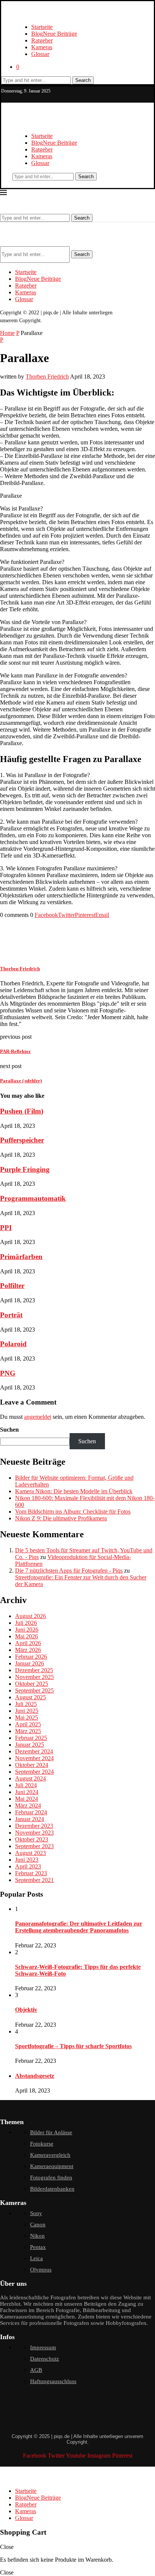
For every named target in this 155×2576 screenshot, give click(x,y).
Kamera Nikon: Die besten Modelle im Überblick (74, 1491)
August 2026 (30, 1616)
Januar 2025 (30, 1745)
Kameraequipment (52, 2166)
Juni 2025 (27, 1711)
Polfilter (12, 1286)
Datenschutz (45, 2359)
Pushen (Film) (22, 1111)
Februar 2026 (31, 1657)
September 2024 (34, 1772)
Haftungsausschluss (53, 2381)
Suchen (9, 1430)
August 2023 (30, 1853)
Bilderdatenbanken (52, 2189)
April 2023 (28, 1866)
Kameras (42, 47)
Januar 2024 (30, 1819)
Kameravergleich (50, 2155)
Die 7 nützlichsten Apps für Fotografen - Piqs (69, 1571)
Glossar (40, 54)
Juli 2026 (26, 1623)
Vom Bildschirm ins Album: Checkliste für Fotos (73, 1512)
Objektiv (26, 2010)
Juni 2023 (27, 1860)
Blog (54, 34)
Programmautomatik (33, 1198)
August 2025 (30, 1697)
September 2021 (34, 1880)
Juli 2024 (26, 1785)
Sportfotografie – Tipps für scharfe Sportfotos (73, 2046)
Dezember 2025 (34, 1670)
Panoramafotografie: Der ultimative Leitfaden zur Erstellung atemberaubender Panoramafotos (79, 1927)
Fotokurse (42, 2144)
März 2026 (28, 1650)
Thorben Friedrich (47, 377)
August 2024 (30, 1778)
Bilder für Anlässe (51, 2132)
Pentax (38, 2247)
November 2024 (34, 1758)
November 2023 (34, 1833)
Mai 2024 (27, 1799)
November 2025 (34, 1677)
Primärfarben (21, 1257)
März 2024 (28, 1805)
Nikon (37, 2236)
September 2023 (34, 1846)
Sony (36, 2213)
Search (83, 80)
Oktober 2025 (32, 1684)
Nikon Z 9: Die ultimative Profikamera (61, 1518)
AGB (36, 2370)
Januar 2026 (30, 1663)
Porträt (11, 1315)
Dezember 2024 (34, 1751)
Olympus (41, 2270)
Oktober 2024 (32, 1765)
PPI (6, 1228)
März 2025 (28, 1731)
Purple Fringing (25, 1169)
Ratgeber (42, 40)
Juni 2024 (27, 1792)
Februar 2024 (31, 1812)
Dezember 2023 (34, 1826)
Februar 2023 (31, 1873)
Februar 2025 (31, 1738)
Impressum (43, 2347)
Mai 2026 (27, 1636)
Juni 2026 (27, 1630)
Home (7, 333)
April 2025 (28, 1724)
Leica (36, 2258)
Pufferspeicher (22, 1140)
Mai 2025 (27, 1718)
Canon (38, 2224)
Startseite (42, 27)
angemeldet (38, 1417)
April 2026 (28, 1643)
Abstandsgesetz (35, 2076)
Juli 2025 (26, 1704)
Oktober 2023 (32, 1839)
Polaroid (13, 1344)
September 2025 (34, 1690)
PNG (8, 1373)
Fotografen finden (51, 2177)
